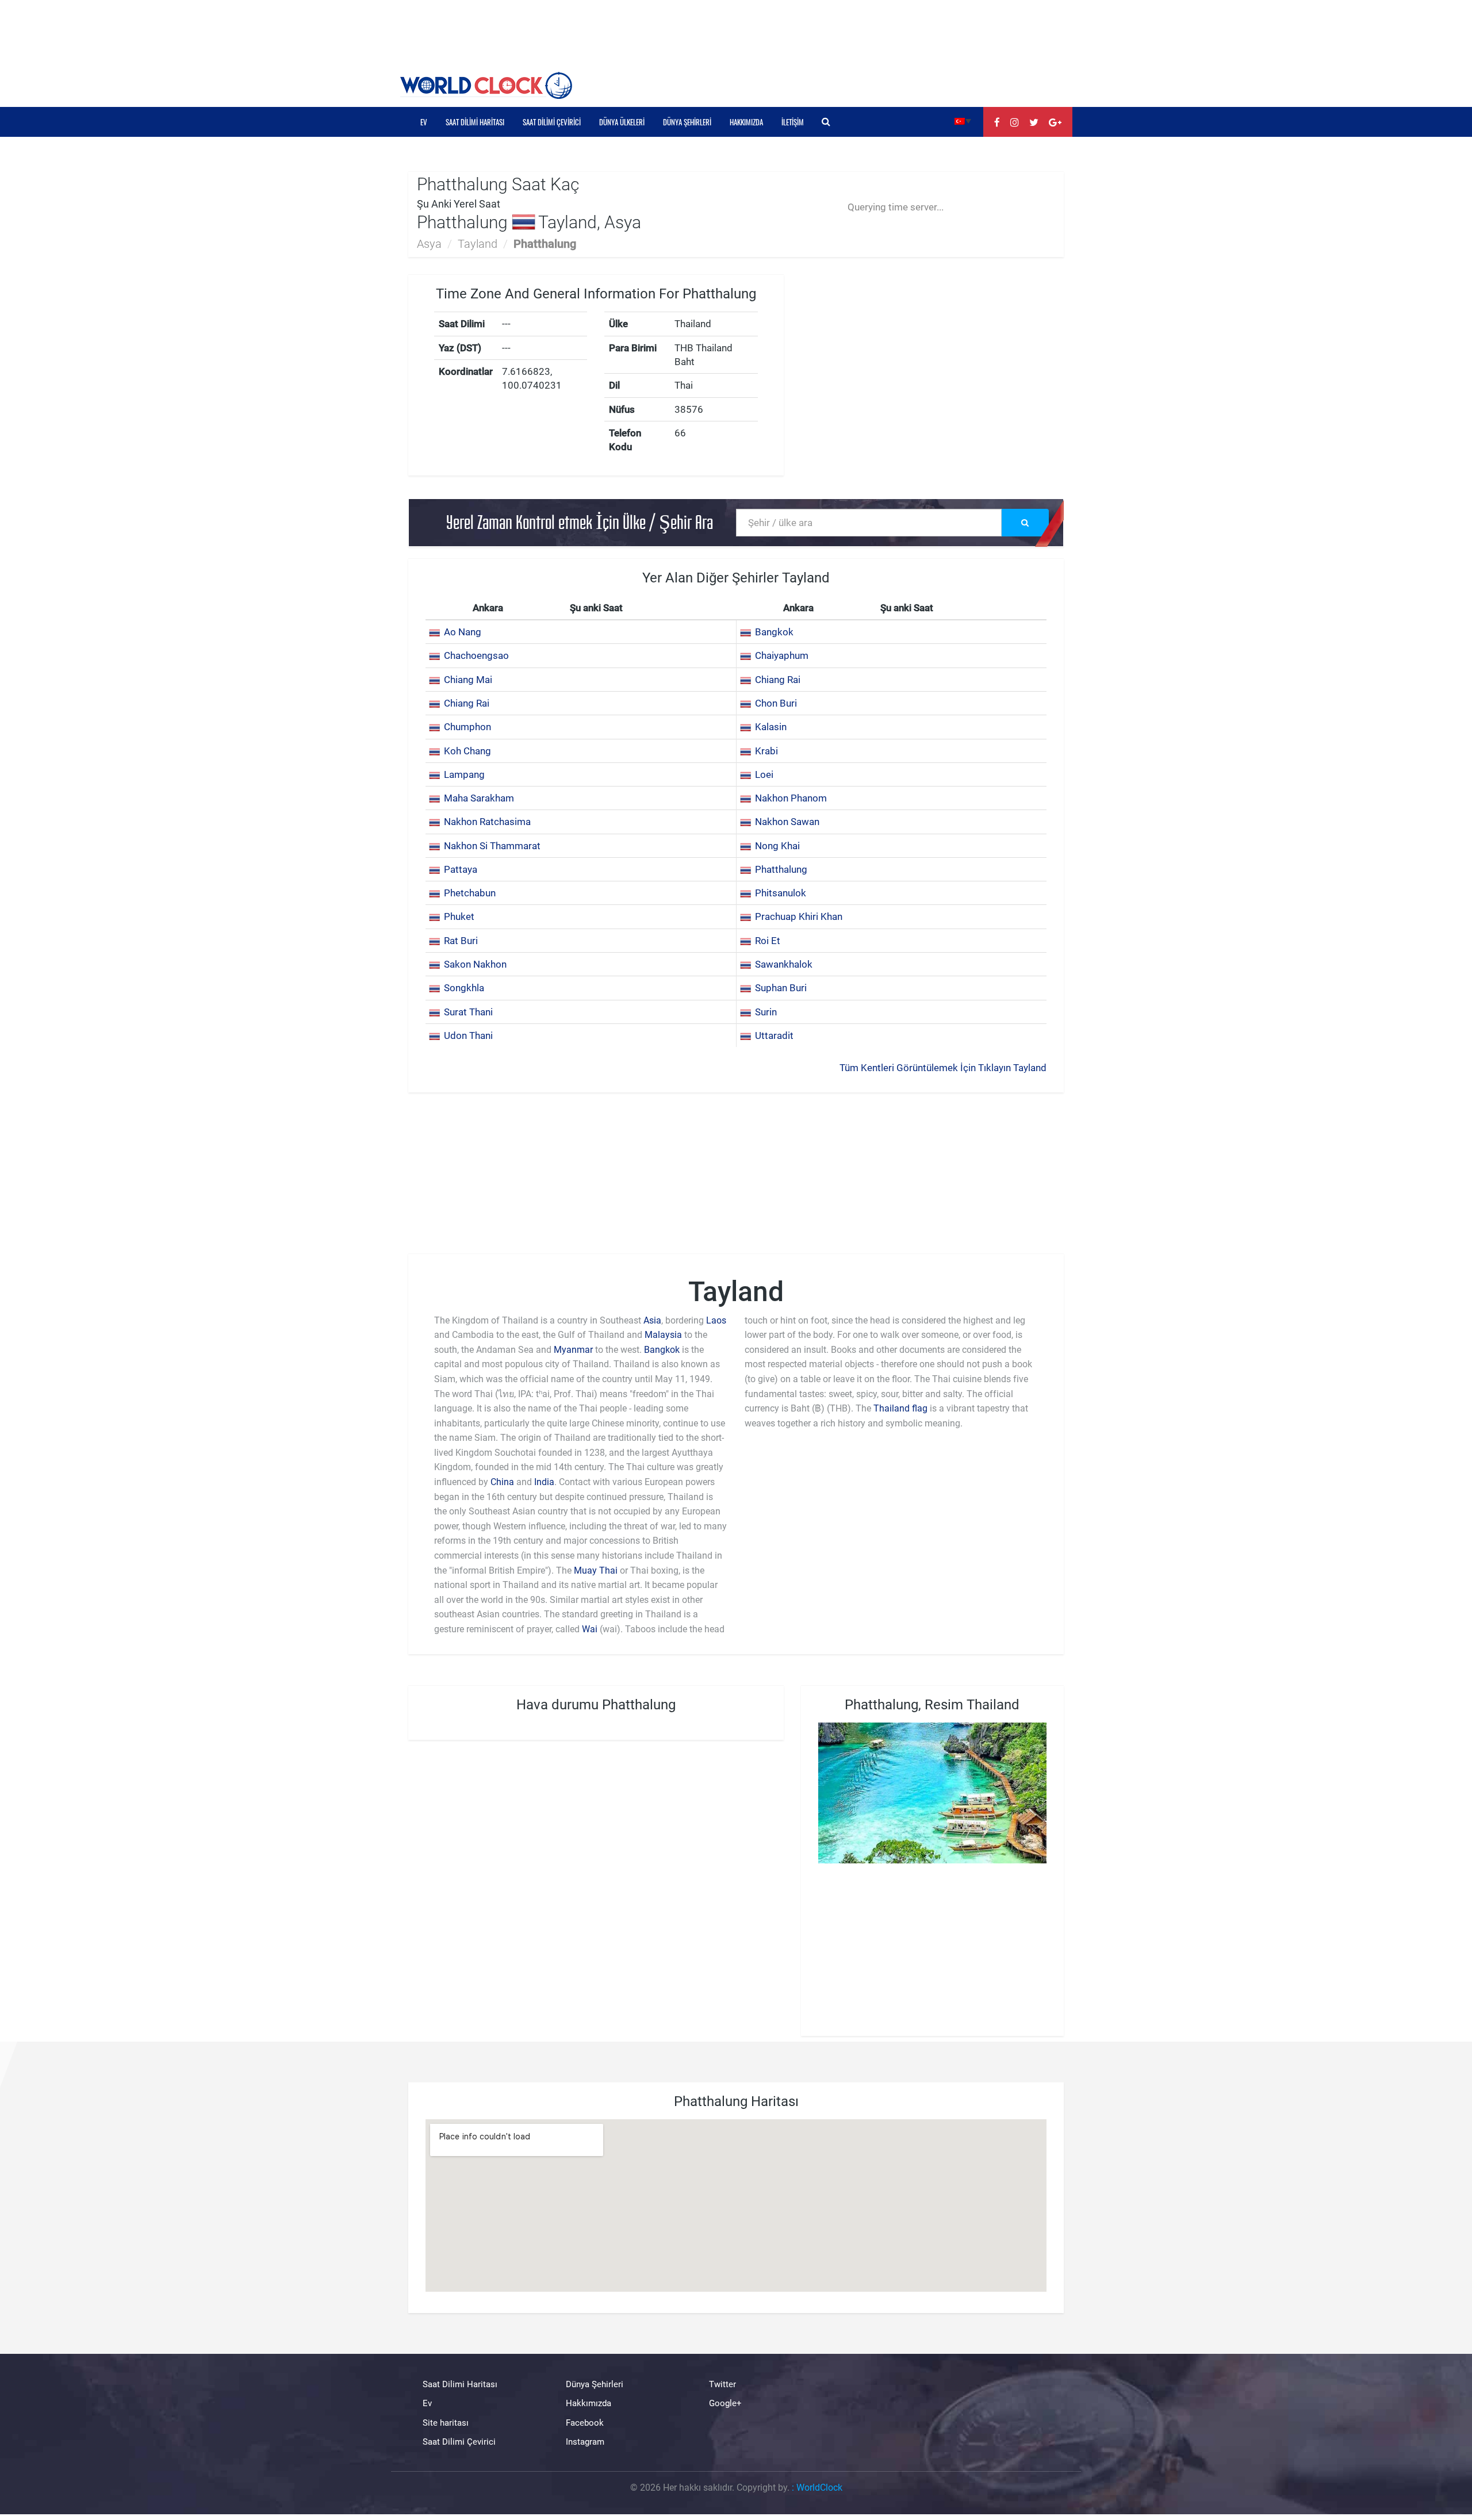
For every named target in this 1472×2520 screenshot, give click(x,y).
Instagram (585, 2442)
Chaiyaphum (782, 655)
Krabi (766, 751)
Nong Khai (777, 846)
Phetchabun (470, 893)
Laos (716, 1320)
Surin (766, 1012)
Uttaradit (774, 1035)
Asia (652, 1320)
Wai (590, 1629)
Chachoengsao (476, 655)
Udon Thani (468, 1035)
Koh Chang (467, 751)
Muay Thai (596, 1570)
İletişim (793, 122)
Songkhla (464, 988)
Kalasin (771, 727)
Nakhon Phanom (791, 798)
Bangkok (774, 632)
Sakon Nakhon (475, 964)
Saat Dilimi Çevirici (552, 122)
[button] (963, 120)
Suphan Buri (781, 988)
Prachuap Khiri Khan (799, 916)
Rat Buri (461, 941)
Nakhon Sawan (787, 822)
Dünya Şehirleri (687, 122)
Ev (424, 122)
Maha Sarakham (479, 798)
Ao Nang (463, 632)
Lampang (464, 774)
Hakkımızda (746, 122)
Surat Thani (468, 1012)
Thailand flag (900, 1408)
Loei (764, 774)
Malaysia (663, 1335)
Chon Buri (776, 703)
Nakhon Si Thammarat (492, 846)
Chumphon (467, 727)
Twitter (722, 2384)
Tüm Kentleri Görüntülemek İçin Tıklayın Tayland (943, 1068)
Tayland (478, 244)
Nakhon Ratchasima (487, 822)
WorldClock (819, 2488)
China (502, 1482)
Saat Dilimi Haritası (475, 122)
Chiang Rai (778, 680)
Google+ (725, 2403)
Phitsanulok (781, 893)
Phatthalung (781, 869)
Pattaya (461, 869)
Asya (429, 244)
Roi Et (768, 941)
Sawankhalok (784, 964)
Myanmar (573, 1350)
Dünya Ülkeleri (622, 122)
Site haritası (446, 2423)
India (544, 1482)
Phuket (459, 916)
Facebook (585, 2423)
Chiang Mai (468, 680)
